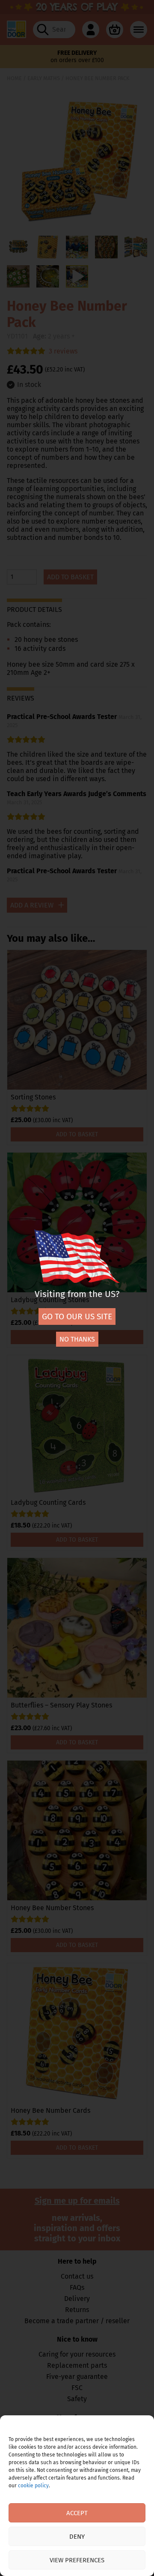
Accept (77, 2513)
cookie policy (33, 2486)
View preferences (77, 2560)
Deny (77, 2537)
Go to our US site (77, 1316)
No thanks (77, 1339)
